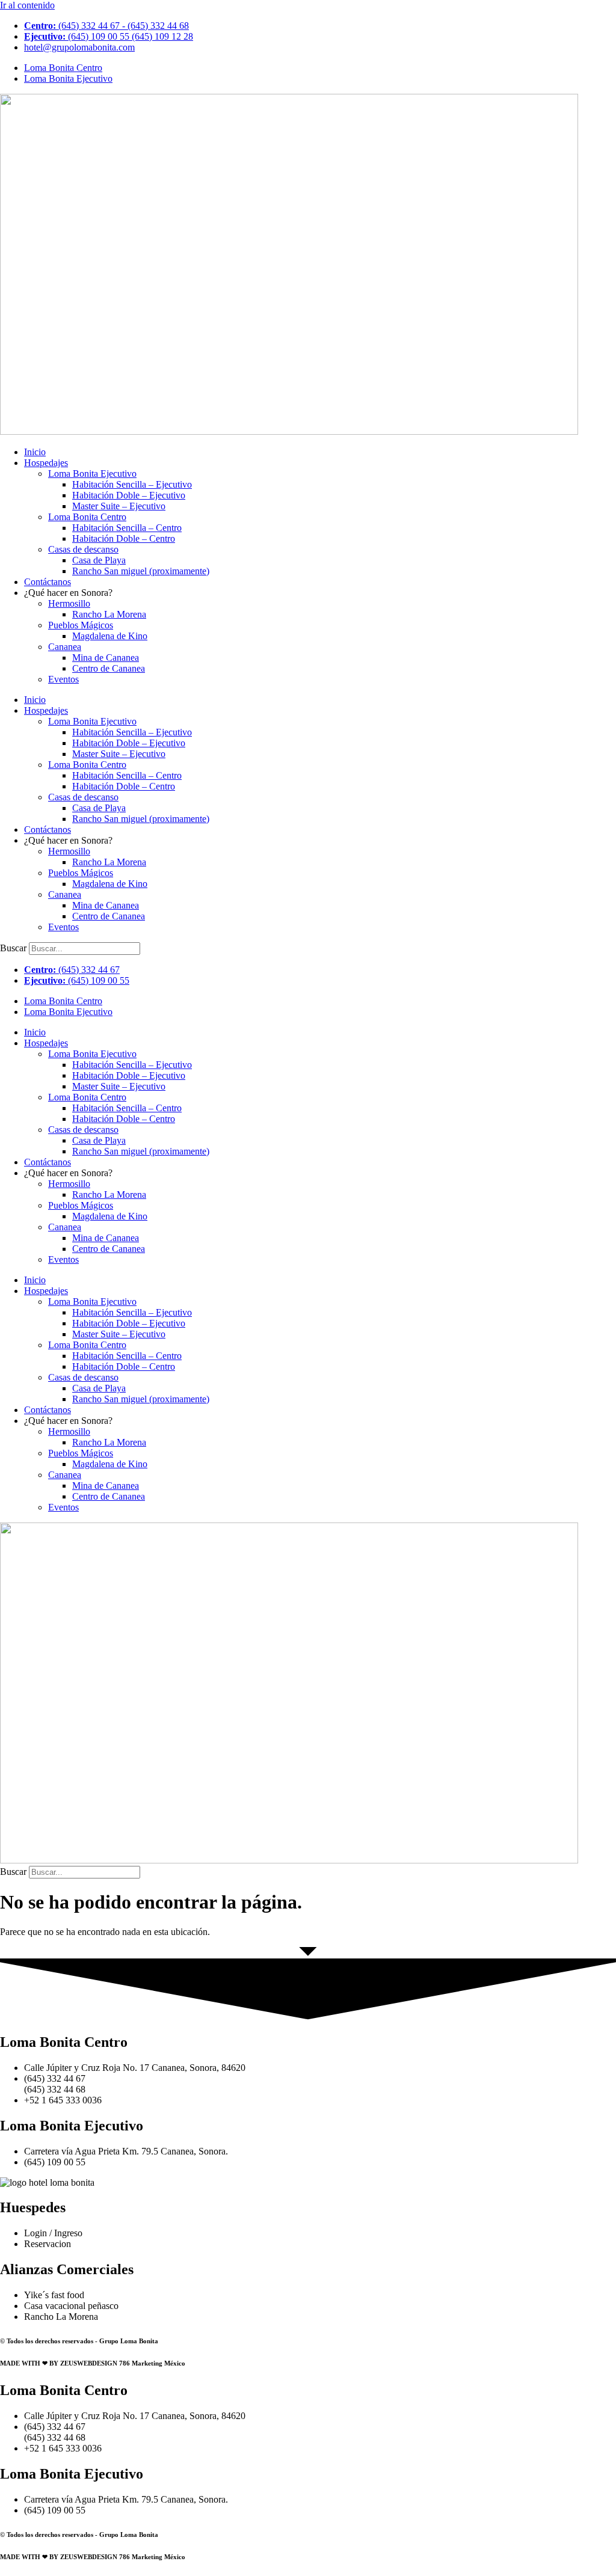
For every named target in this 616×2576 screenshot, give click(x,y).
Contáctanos (48, 582)
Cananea (65, 647)
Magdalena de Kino (110, 636)
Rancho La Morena (109, 614)
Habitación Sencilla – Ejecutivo (132, 484)
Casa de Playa (99, 560)
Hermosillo (69, 603)
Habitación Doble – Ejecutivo (129, 495)
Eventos (63, 679)
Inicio (35, 452)
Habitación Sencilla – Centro (127, 528)
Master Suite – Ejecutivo (119, 506)
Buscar (13, 948)
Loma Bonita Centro (87, 517)
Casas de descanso (83, 549)
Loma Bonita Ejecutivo (92, 474)
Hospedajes (46, 463)
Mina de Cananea (106, 658)
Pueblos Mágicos (81, 625)
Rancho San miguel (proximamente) (141, 571)
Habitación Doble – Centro (124, 538)
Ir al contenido (27, 5)
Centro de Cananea (109, 668)
